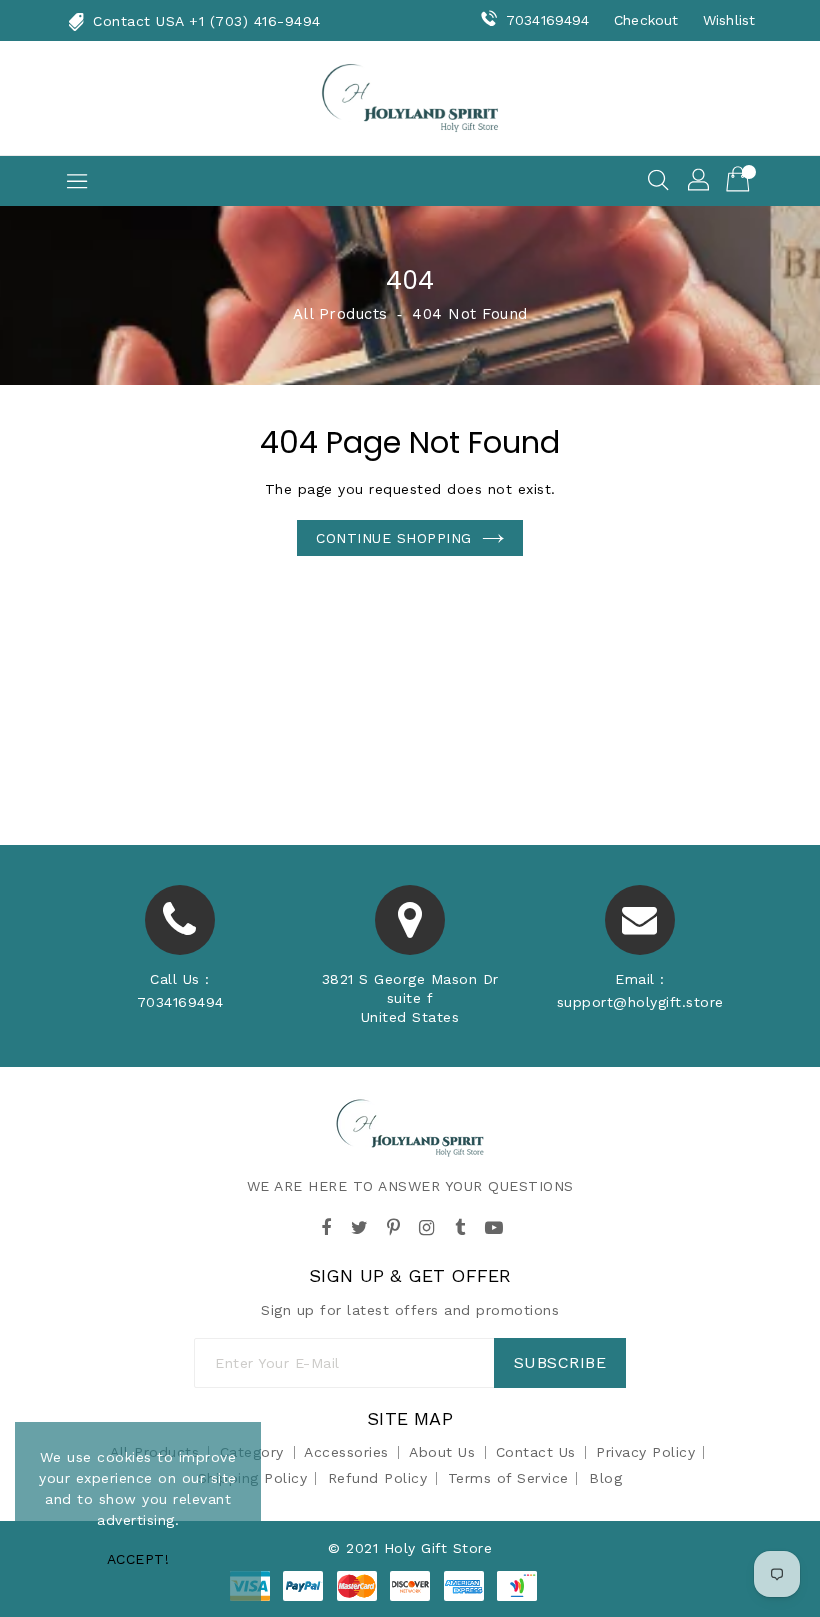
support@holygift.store (640, 1002)
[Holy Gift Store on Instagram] (427, 1225)
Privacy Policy (645, 1452)
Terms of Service (508, 1478)
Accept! (138, 1559)
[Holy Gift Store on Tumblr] (460, 1225)
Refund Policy (378, 1478)
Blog (605, 1478)
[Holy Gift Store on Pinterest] (393, 1225)
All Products (340, 314)
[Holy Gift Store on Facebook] (326, 1225)
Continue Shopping (394, 538)
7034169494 (547, 20)
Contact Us (536, 1452)
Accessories (346, 1452)
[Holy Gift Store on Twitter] (360, 1225)
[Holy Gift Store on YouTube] (494, 1225)
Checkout (646, 20)
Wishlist (729, 20)
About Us (442, 1452)
